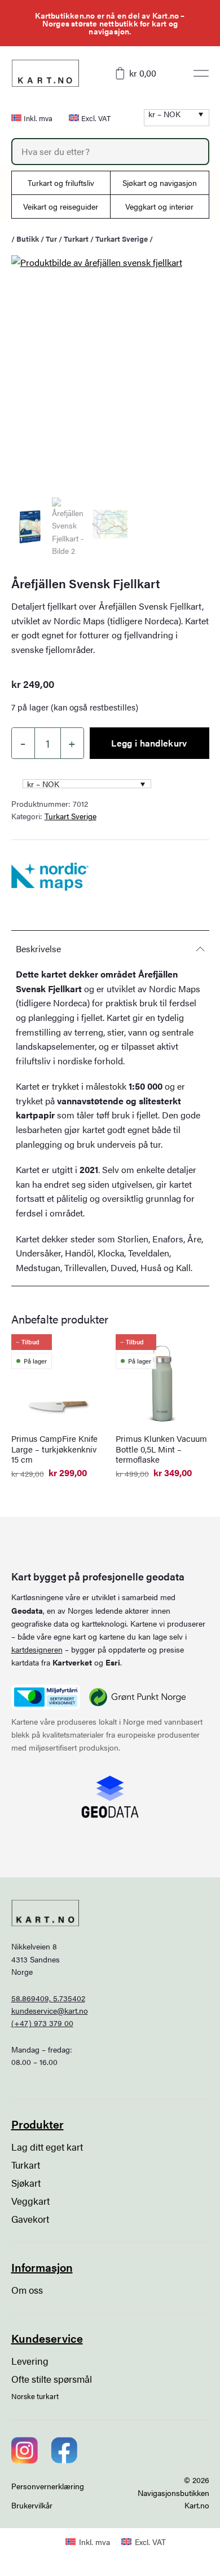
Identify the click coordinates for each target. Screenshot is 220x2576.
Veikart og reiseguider (61, 206)
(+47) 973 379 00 (42, 2023)
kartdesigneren (37, 1649)
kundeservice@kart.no (50, 2010)
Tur (51, 239)
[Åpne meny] (201, 73)
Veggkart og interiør (159, 206)
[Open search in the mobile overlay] (110, 152)
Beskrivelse (38, 949)
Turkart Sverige (122, 239)
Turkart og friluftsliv (61, 183)
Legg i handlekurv (149, 743)
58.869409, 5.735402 (48, 1998)
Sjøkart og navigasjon (160, 183)
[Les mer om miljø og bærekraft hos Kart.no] (46, 1697)
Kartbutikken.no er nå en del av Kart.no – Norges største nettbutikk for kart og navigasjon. (110, 23)
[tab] (110, 949)
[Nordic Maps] (50, 877)
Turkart (76, 239)
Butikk (28, 239)
